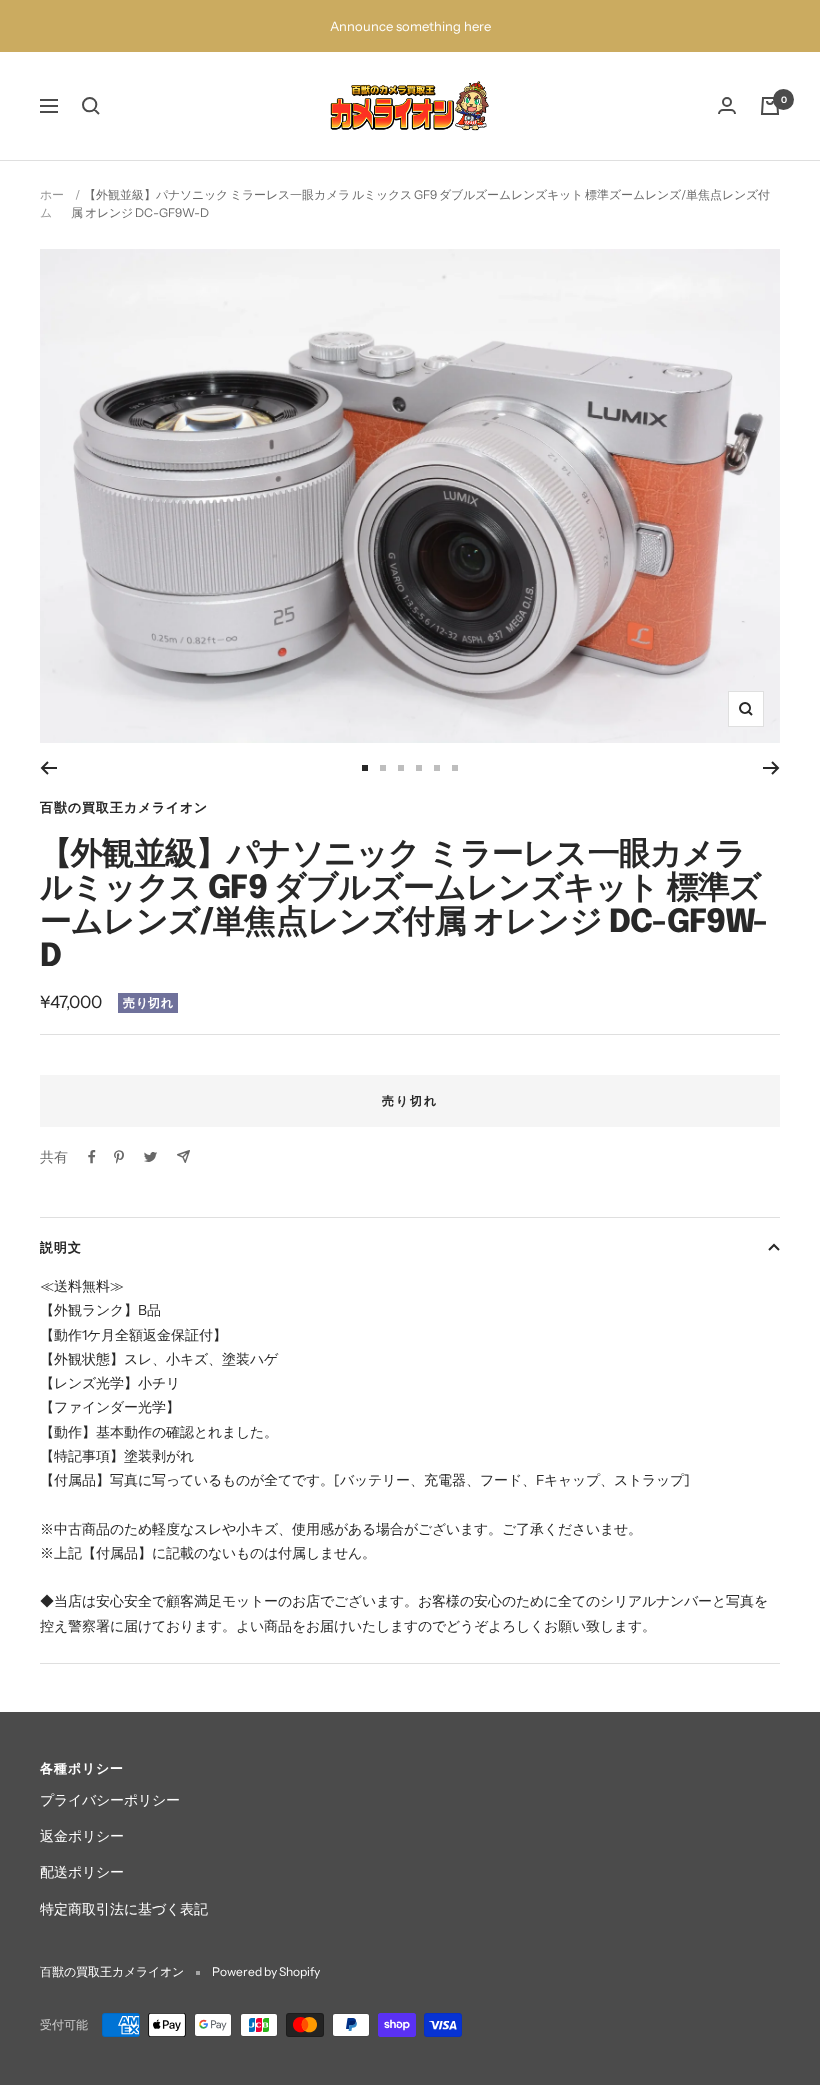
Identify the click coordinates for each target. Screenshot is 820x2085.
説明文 (61, 1247)
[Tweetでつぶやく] (150, 1157)
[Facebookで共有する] (92, 1157)
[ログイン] (727, 105)
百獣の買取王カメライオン (124, 807)
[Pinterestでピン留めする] (119, 1157)
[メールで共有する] (183, 1156)
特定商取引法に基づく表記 (124, 1909)
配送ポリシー (82, 1872)
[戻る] (48, 768)
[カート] (770, 106)
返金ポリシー (82, 1836)
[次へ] (771, 768)
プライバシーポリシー (110, 1800)
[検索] (91, 106)
